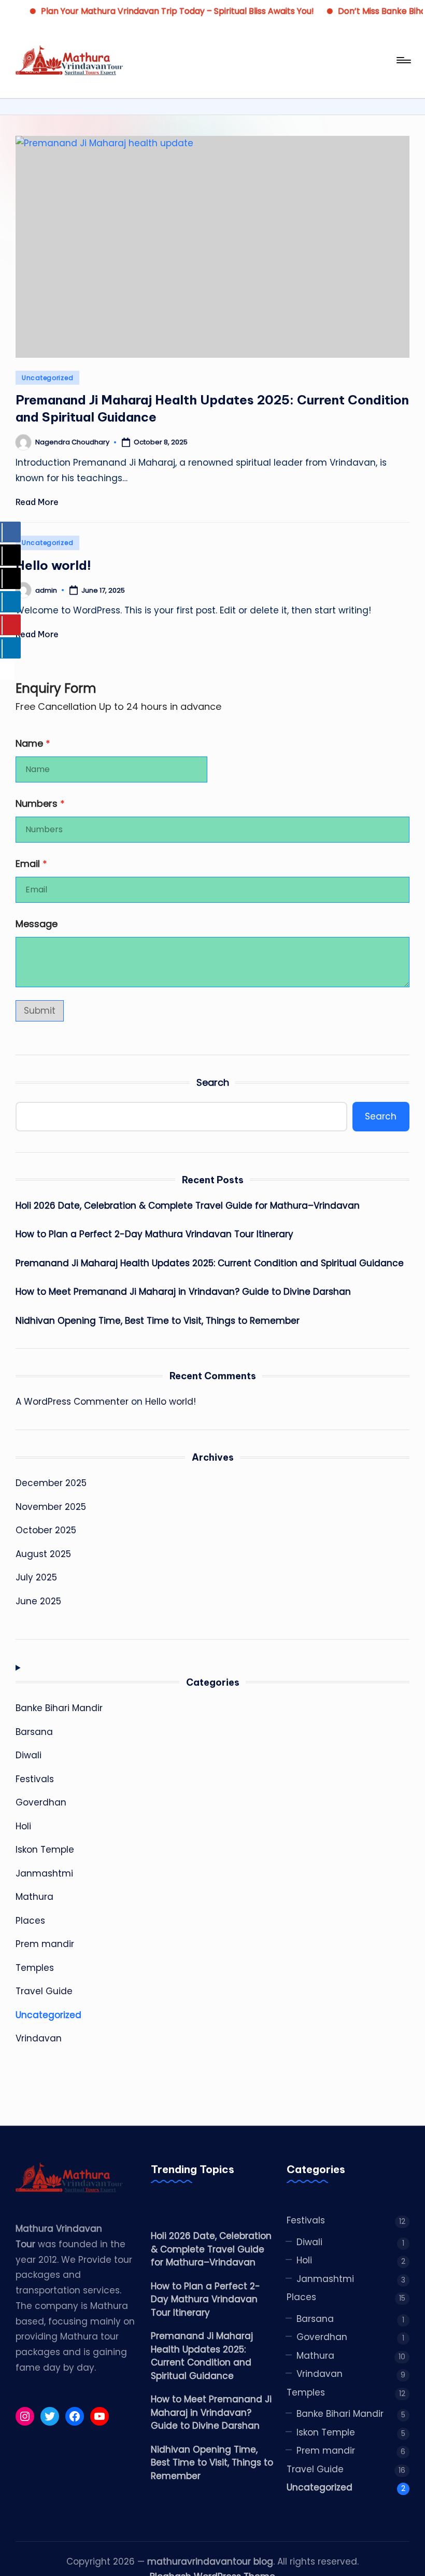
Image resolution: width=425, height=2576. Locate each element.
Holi (23, 1826)
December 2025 (51, 1483)
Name (33, 743)
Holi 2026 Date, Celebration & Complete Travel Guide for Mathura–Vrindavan (188, 1206)
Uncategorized (47, 378)
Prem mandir (45, 1944)
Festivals (35, 1779)
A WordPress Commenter (72, 1402)
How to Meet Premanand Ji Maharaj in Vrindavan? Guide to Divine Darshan (183, 1292)
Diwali (29, 1755)
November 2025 (51, 1507)
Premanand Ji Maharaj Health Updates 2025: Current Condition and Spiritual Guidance (210, 1263)
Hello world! (53, 565)
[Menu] (403, 60)
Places (30, 1921)
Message (37, 924)
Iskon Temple (45, 1850)
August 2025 (43, 1554)
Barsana (34, 1732)
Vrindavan (39, 2038)
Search (213, 1082)
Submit (40, 1011)
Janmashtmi (44, 1873)
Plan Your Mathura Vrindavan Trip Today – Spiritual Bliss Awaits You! (157, 11)
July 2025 (36, 1577)
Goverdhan (41, 1802)
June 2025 (38, 1601)
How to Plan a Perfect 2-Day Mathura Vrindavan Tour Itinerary (154, 1234)
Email (31, 864)
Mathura (34, 1897)
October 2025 (46, 1530)
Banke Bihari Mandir (59, 1708)
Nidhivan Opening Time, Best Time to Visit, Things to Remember (158, 1321)
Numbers (40, 803)
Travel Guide (44, 1991)
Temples (35, 1968)
